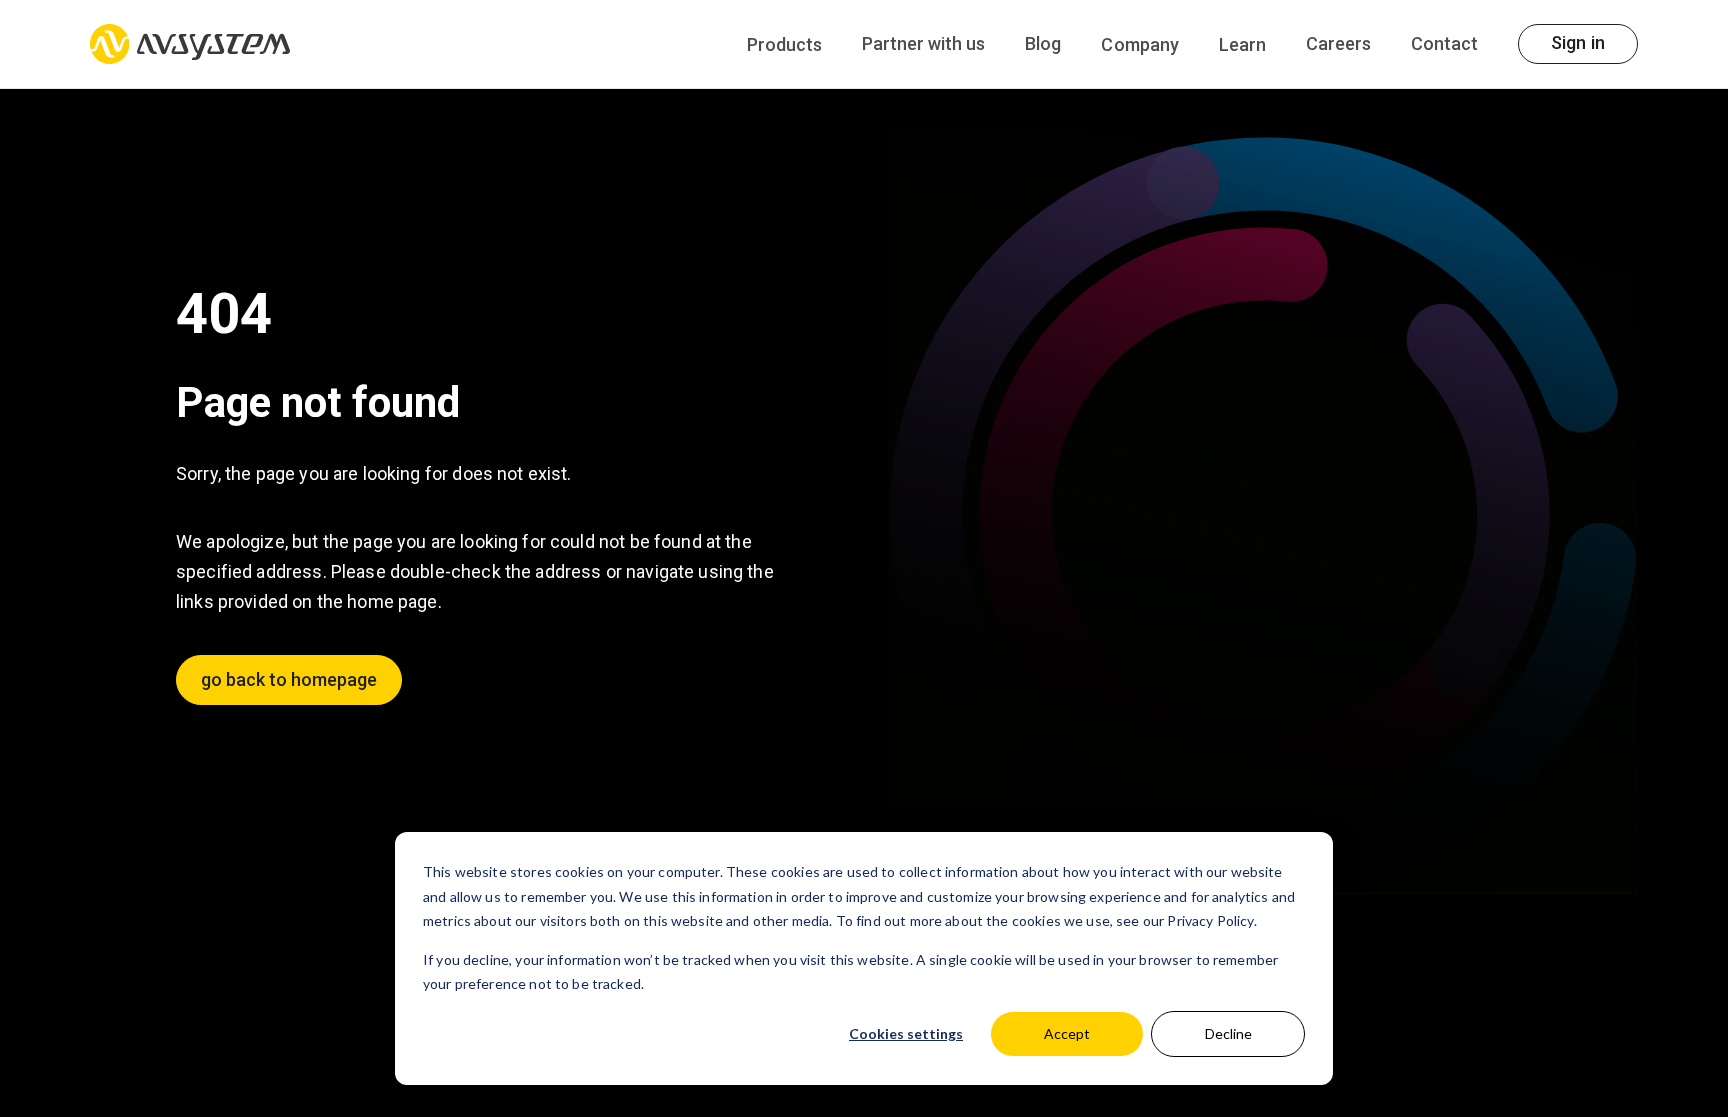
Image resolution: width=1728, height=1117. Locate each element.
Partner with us (923, 43)
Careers (1338, 43)
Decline (1228, 1033)
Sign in (1577, 42)
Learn (1242, 44)
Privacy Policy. (1211, 920)
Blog (1043, 43)
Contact (1444, 43)
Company (1139, 44)
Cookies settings (906, 1033)
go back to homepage (289, 679)
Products (784, 44)
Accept (1067, 1033)
